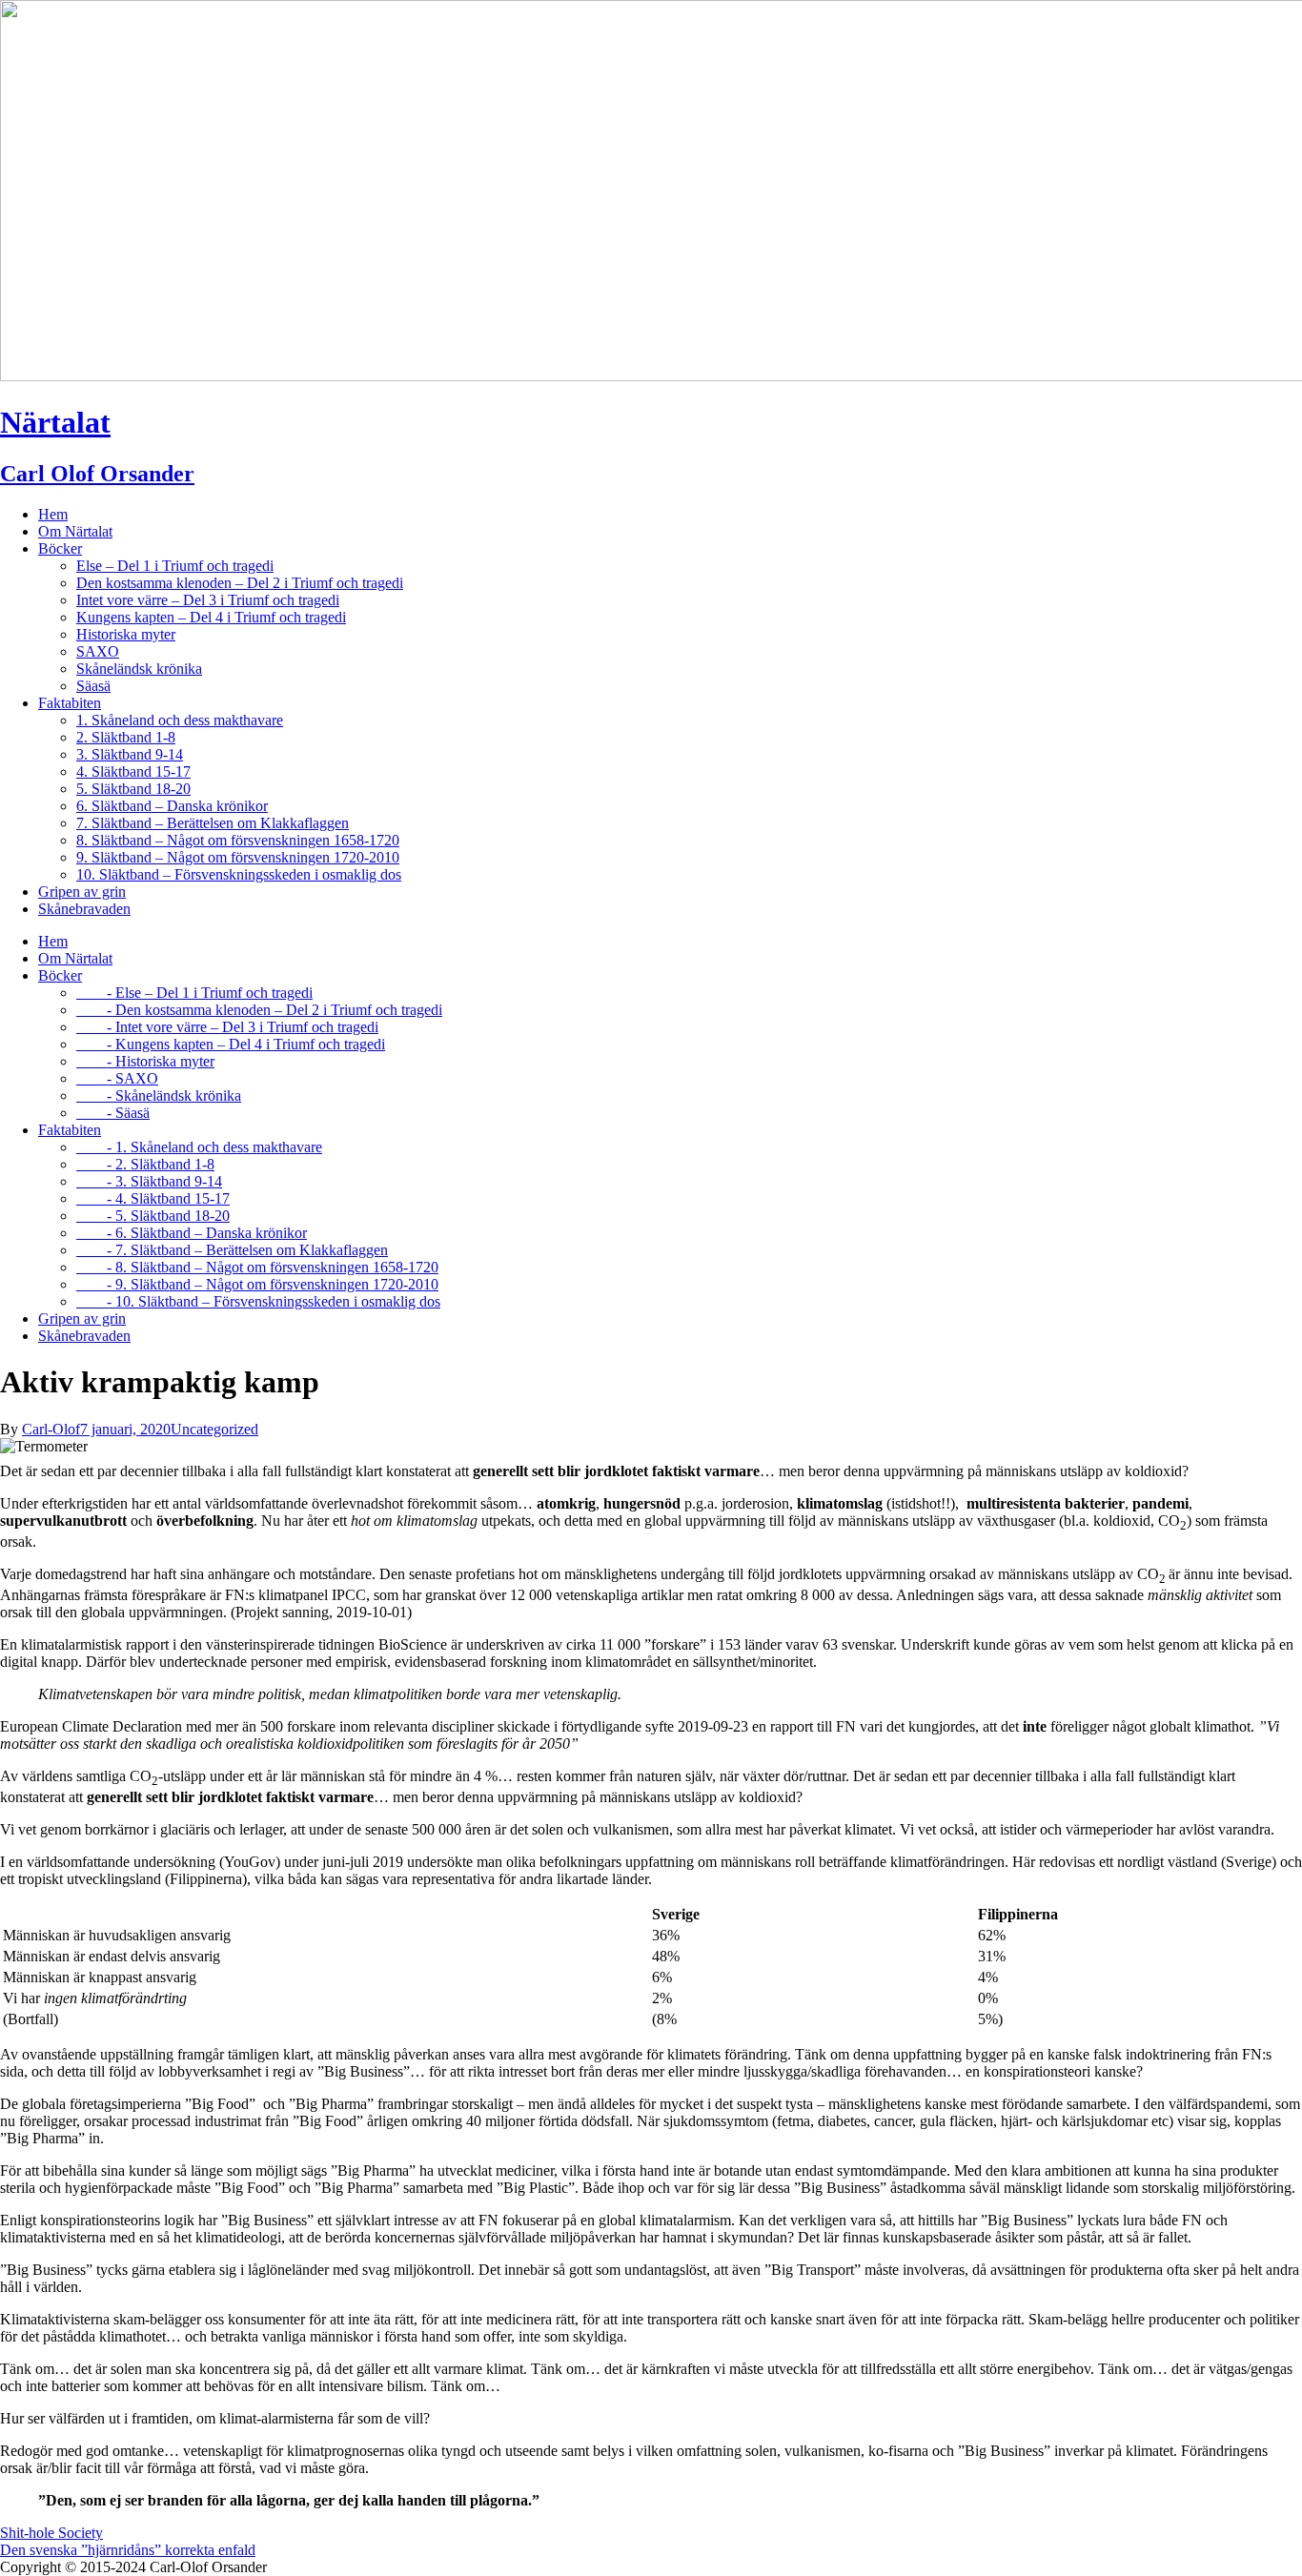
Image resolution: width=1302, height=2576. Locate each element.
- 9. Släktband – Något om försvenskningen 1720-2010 (257, 1284)
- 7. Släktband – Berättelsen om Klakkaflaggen (232, 1250)
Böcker (60, 548)
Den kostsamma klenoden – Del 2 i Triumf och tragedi (240, 583)
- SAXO (117, 1078)
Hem (53, 514)
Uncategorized (214, 1429)
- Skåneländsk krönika (159, 1095)
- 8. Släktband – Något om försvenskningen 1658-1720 (257, 1267)
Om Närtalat (75, 531)
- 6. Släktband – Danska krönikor (192, 1233)
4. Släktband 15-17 (133, 771)
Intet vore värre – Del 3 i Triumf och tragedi (208, 600)
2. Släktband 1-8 (126, 737)
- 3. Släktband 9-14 (149, 1181)
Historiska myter (126, 634)
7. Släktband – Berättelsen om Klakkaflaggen (213, 823)
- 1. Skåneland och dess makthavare (199, 1147)
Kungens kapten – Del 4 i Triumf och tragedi (211, 617)
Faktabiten (70, 703)
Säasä (93, 686)
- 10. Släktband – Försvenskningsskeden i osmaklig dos (258, 1301)
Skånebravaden (84, 909)
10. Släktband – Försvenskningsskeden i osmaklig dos (239, 874)
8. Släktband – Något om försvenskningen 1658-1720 (238, 840)
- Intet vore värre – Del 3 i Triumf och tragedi (227, 1027)
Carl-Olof (51, 1429)
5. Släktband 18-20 (133, 789)
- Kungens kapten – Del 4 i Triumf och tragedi (231, 1044)
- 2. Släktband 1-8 (145, 1164)
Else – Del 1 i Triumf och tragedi (175, 566)
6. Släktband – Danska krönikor (172, 806)
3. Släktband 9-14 (130, 754)
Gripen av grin (82, 892)
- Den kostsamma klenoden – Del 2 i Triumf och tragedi (259, 1010)
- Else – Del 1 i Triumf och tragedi (194, 993)
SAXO (98, 651)
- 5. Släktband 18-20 (153, 1216)
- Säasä (113, 1113)
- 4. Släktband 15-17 (153, 1198)
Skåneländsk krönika (139, 669)
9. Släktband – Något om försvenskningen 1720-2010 (238, 857)
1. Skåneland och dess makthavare (180, 720)
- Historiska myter (145, 1061)
